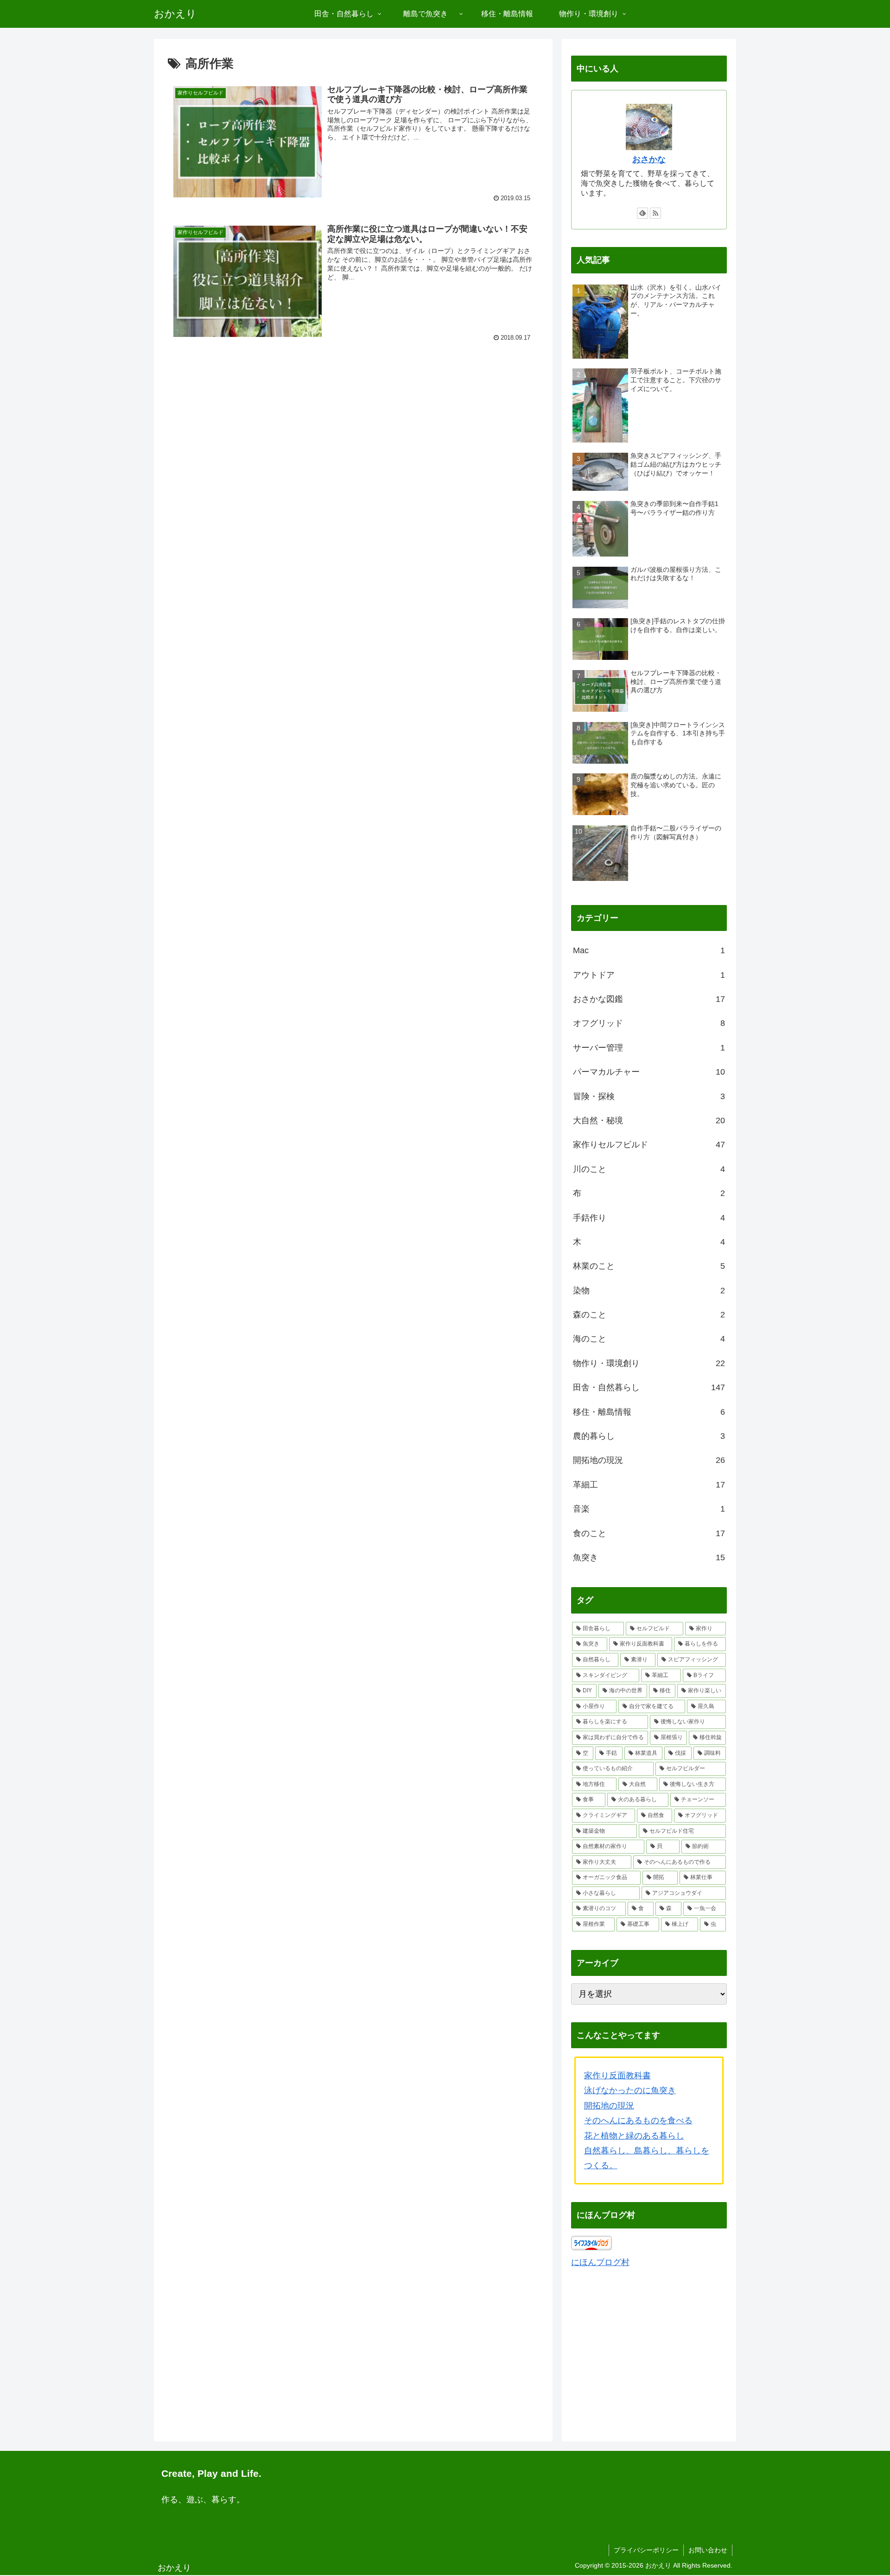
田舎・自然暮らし (649, 1387)
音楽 (649, 1509)
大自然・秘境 (649, 1120)
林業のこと (649, 1266)
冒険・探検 (649, 1096)
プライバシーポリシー (646, 2550)
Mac (649, 950)
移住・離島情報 (649, 1412)
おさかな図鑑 (649, 999)
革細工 (649, 1485)
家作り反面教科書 (617, 2076)
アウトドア (649, 975)
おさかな (649, 159)
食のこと (649, 1533)
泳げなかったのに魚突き (630, 2090)
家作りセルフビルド (649, 1145)
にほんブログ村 (600, 2262)
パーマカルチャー (649, 1072)
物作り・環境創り (649, 1363)
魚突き (649, 1557)
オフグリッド (649, 1023)
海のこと (649, 1339)
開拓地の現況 (649, 1460)
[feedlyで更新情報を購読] (642, 213)
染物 (649, 1291)
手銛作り (649, 1218)
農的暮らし (649, 1436)
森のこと (649, 1315)
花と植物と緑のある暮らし (634, 2136)
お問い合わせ (708, 2550)
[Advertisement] (353, 424)
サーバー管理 (649, 1048)
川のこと (649, 1169)
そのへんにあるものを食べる (638, 2120)
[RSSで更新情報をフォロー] (655, 213)
